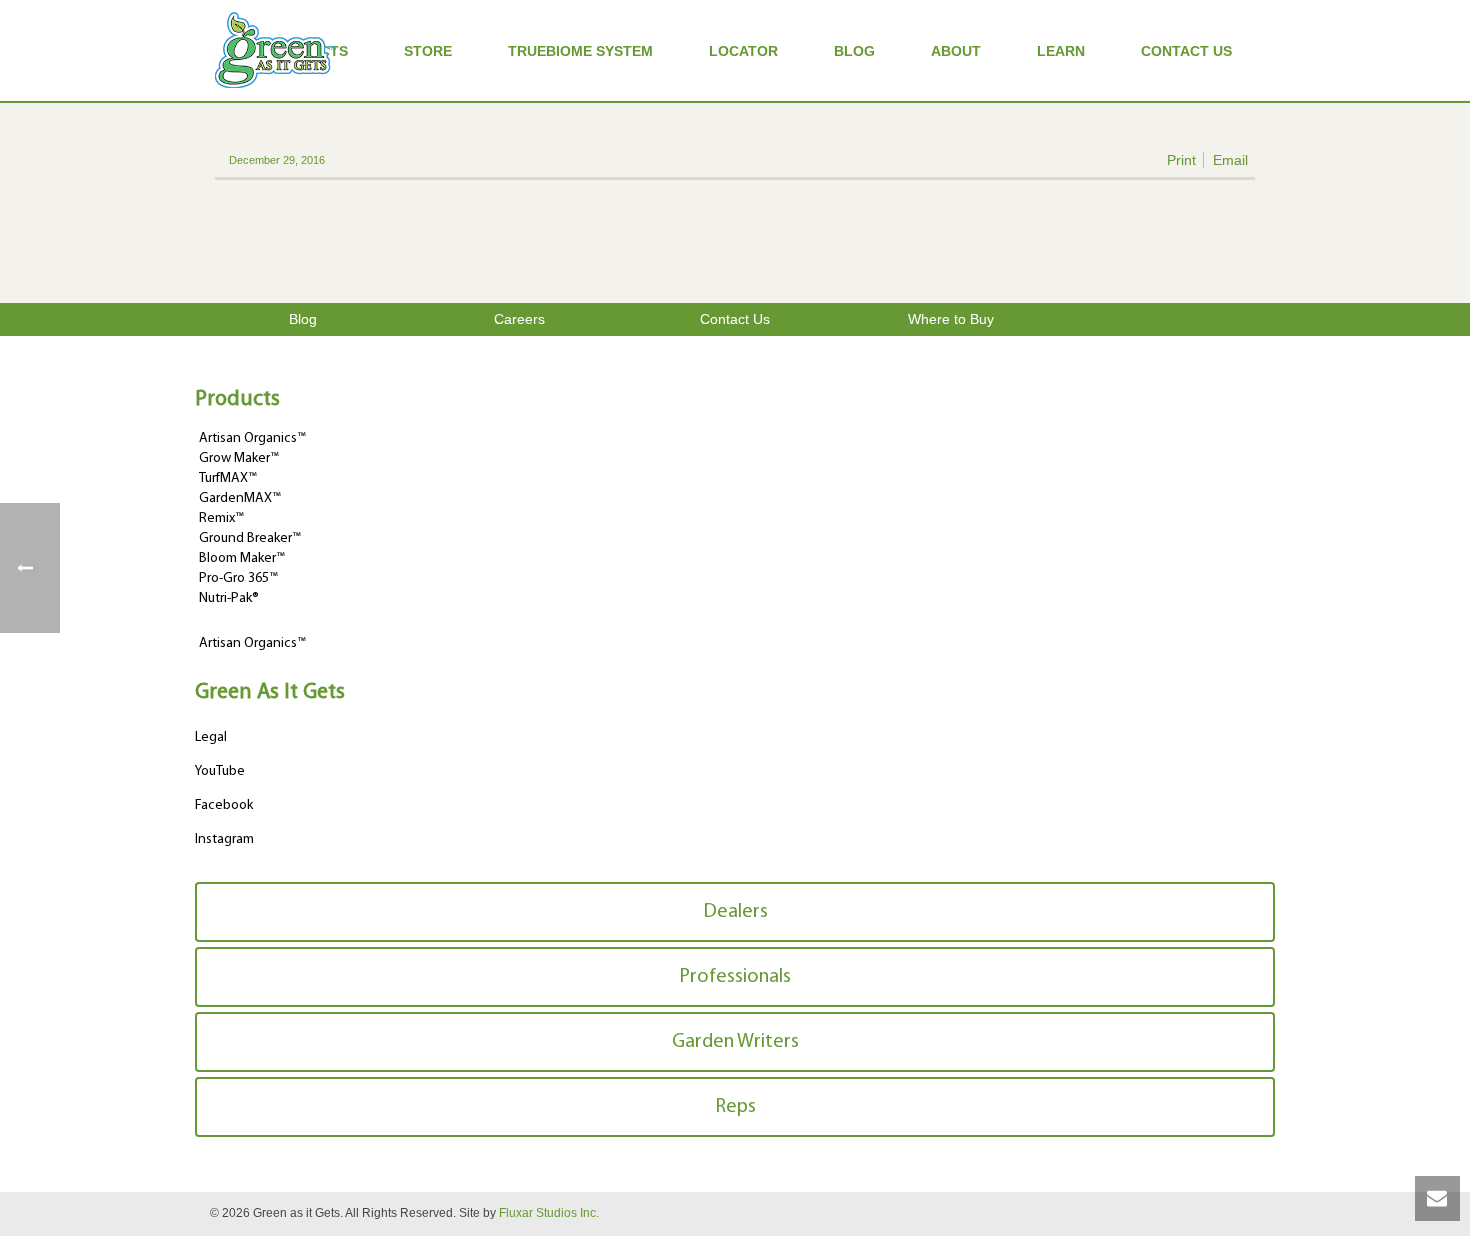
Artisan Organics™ (252, 438)
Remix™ (221, 518)
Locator (743, 51)
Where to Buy (951, 319)
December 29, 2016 (277, 160)
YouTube (220, 771)
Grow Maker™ (239, 458)
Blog (854, 51)
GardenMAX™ (240, 498)
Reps (735, 1107)
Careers (519, 319)
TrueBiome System (580, 51)
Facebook (224, 805)
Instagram (224, 839)
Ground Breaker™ (250, 538)
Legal (211, 737)
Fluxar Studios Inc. (549, 1213)
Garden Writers (735, 1042)
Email (1230, 160)
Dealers (735, 912)
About (956, 51)
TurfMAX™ (228, 478)
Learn (1061, 51)
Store (428, 51)
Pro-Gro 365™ (238, 578)
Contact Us (1186, 51)
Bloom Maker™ (242, 558)
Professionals (735, 977)
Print (1181, 160)
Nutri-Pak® (229, 598)
